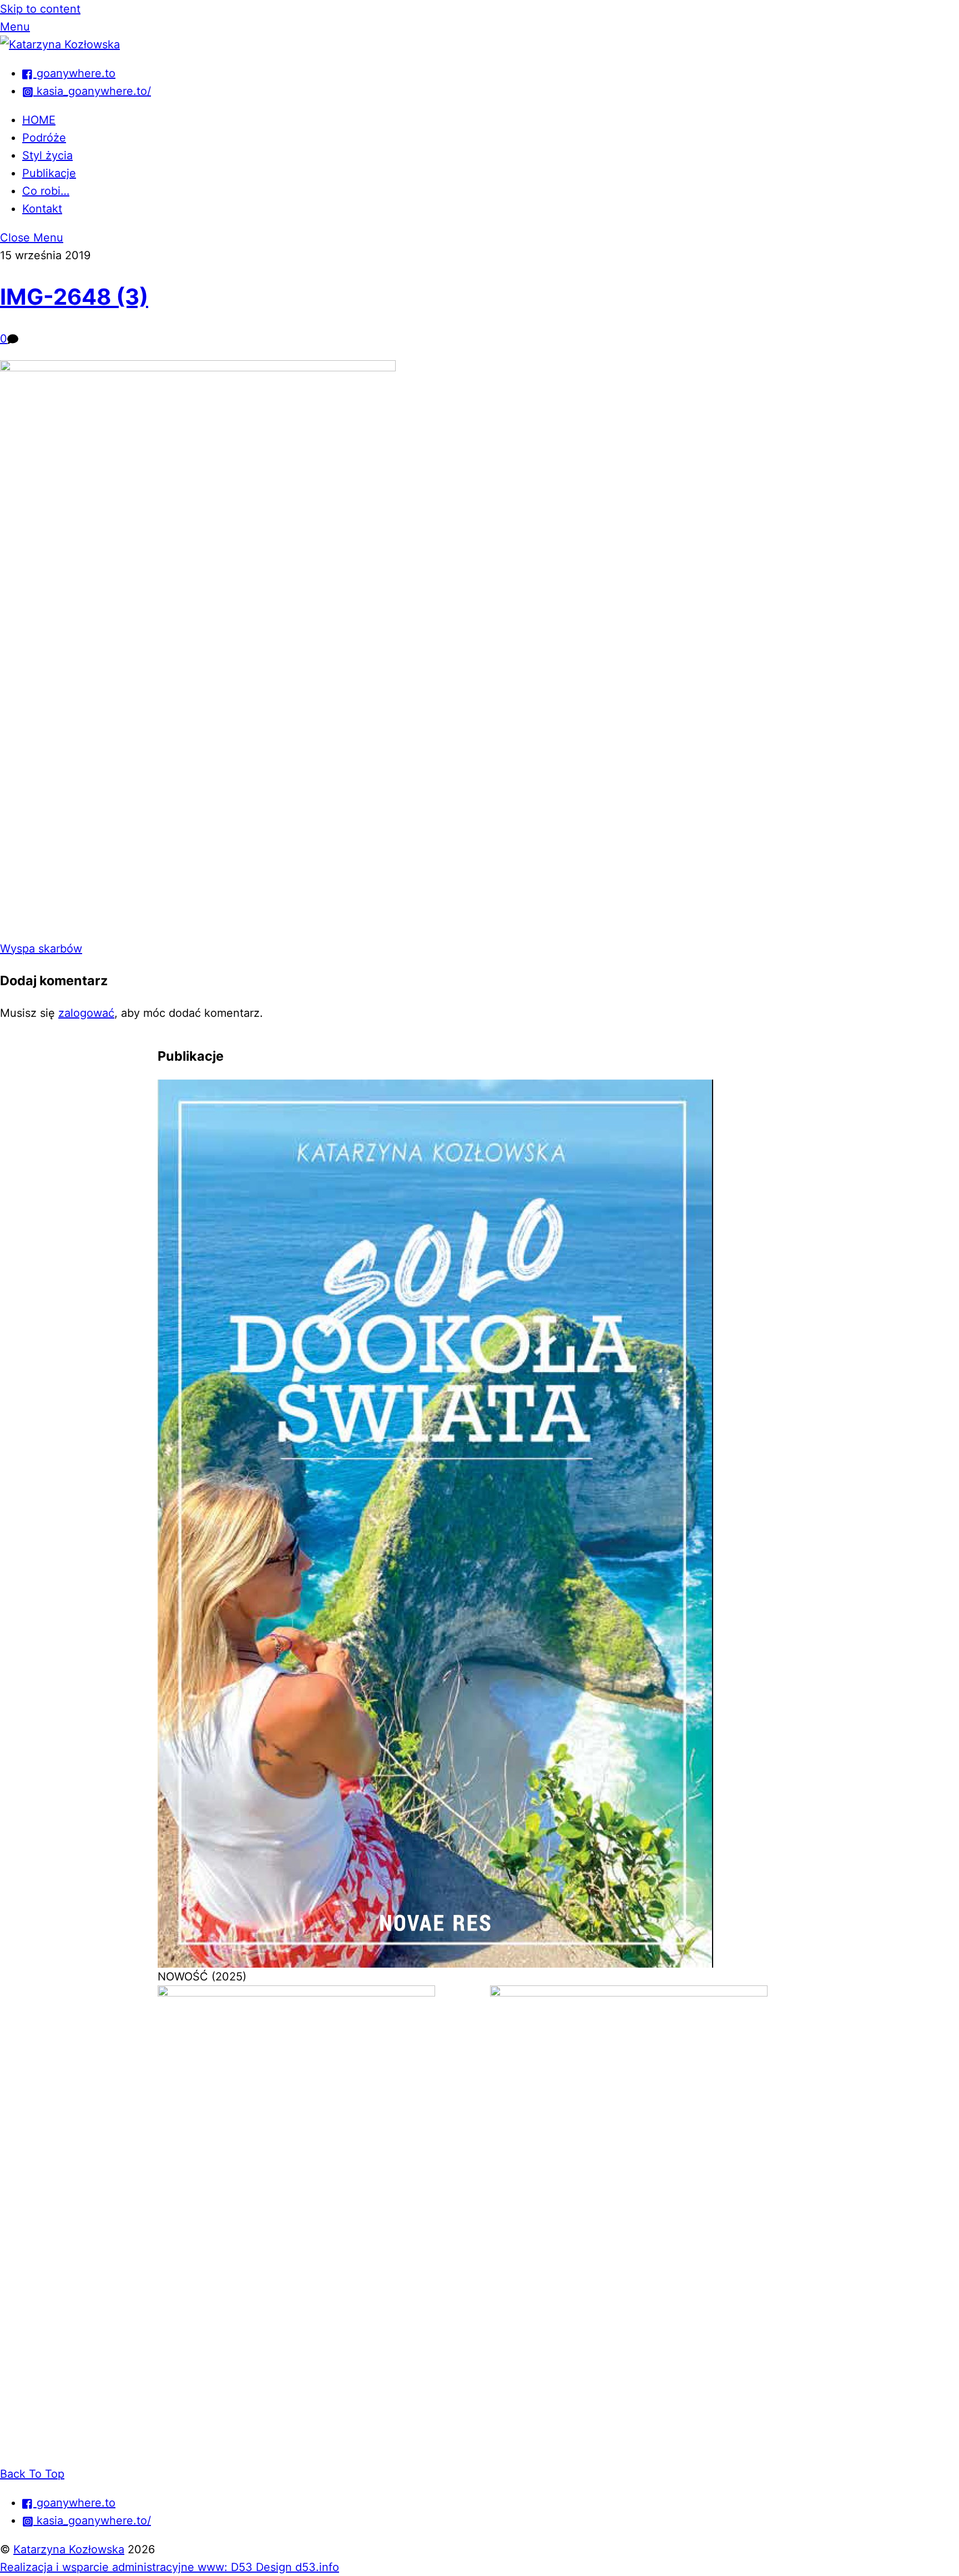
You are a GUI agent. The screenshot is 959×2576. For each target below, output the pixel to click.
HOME (39, 120)
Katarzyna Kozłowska (69, 2549)
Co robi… (46, 191)
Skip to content (40, 9)
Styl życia (47, 155)
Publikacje (49, 173)
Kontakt (42, 209)
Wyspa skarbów (41, 949)
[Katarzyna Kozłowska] (60, 44)
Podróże (44, 138)
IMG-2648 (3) (74, 297)
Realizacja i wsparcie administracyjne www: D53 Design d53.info (170, 2567)
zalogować (86, 1013)
